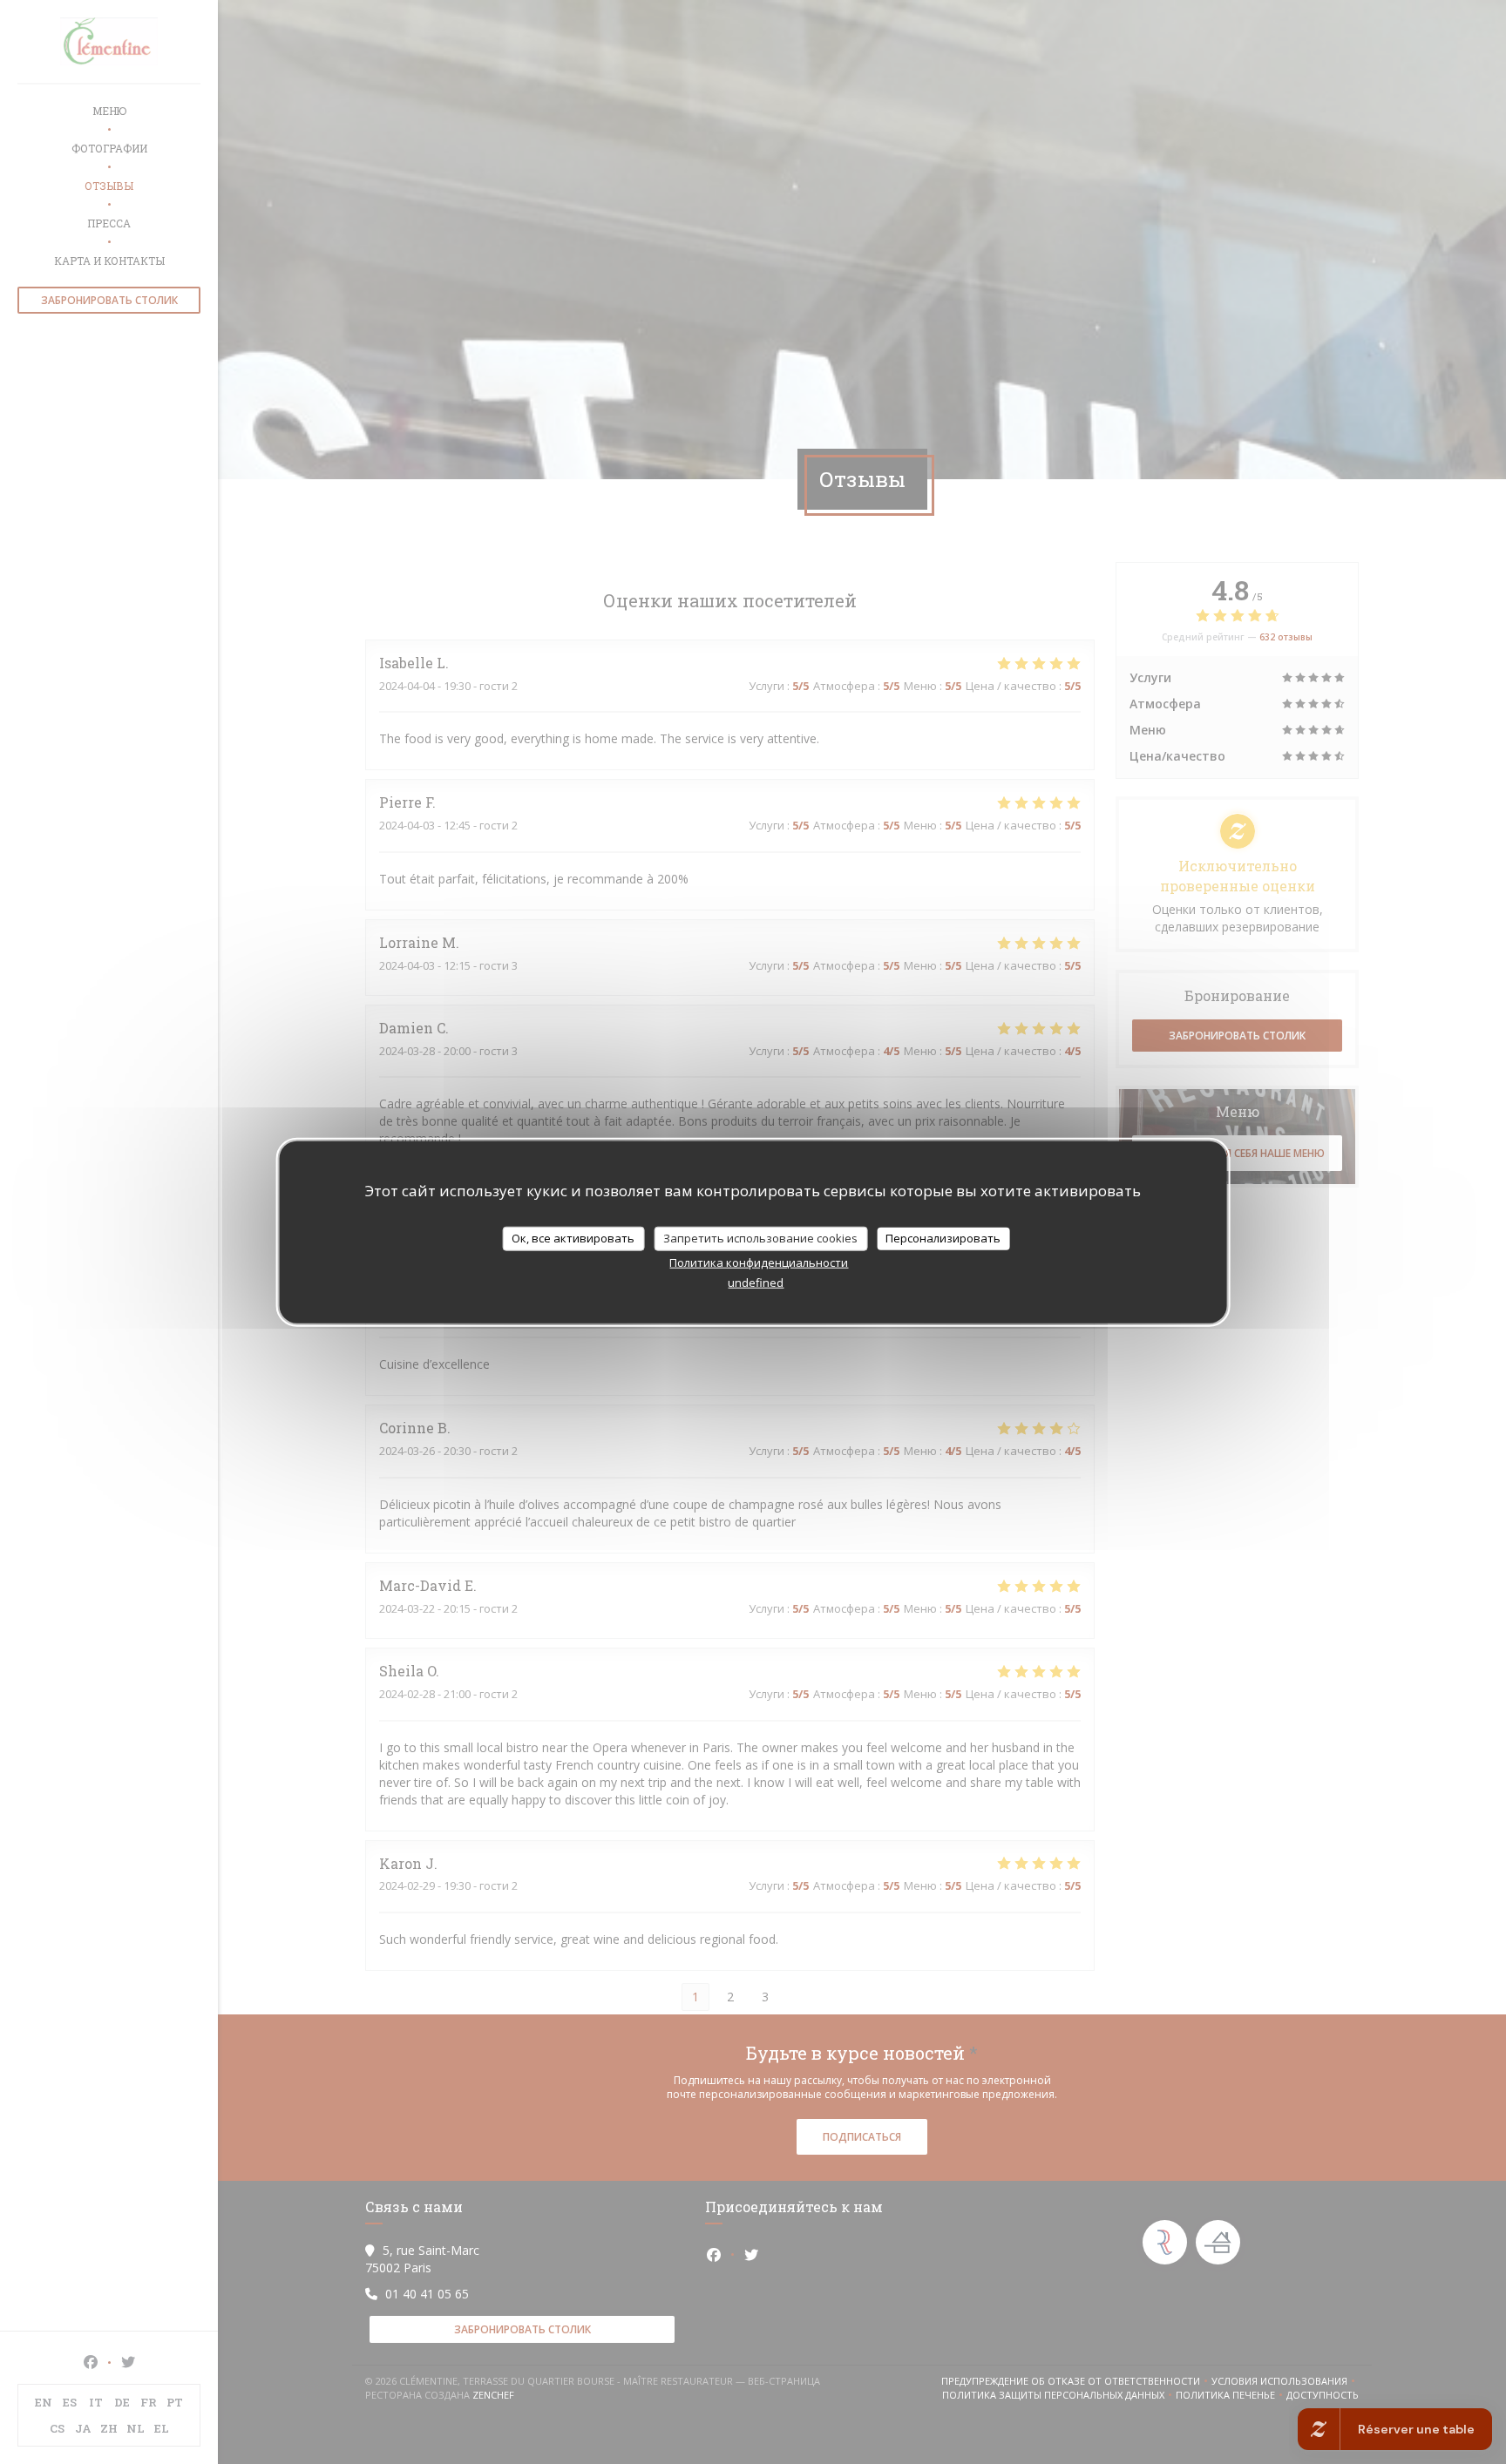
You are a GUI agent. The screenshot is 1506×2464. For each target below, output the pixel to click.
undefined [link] (756, 1282)
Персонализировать (943, 1238)
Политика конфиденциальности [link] (759, 1262)
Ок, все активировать (573, 1238)
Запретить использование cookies (760, 1238)
